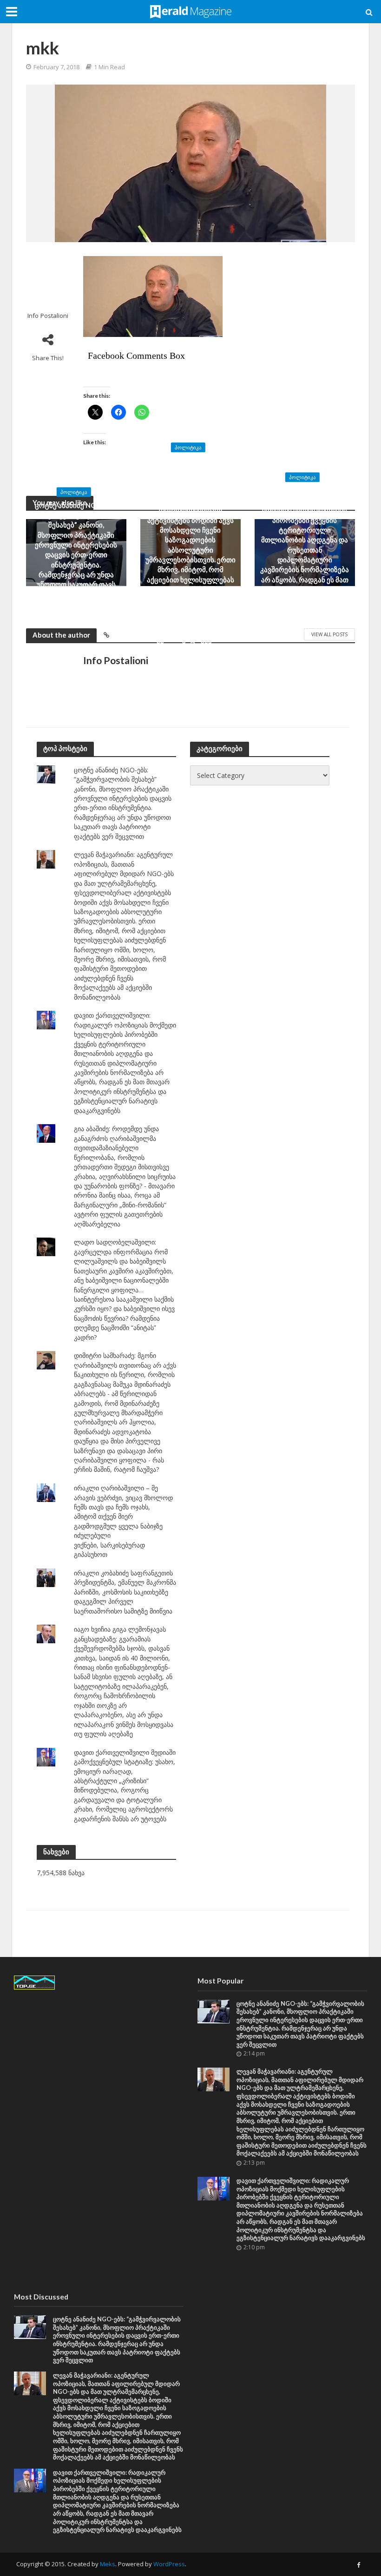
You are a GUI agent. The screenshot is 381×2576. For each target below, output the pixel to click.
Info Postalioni (48, 316)
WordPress (169, 2564)
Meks (108, 2564)
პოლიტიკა (74, 492)
